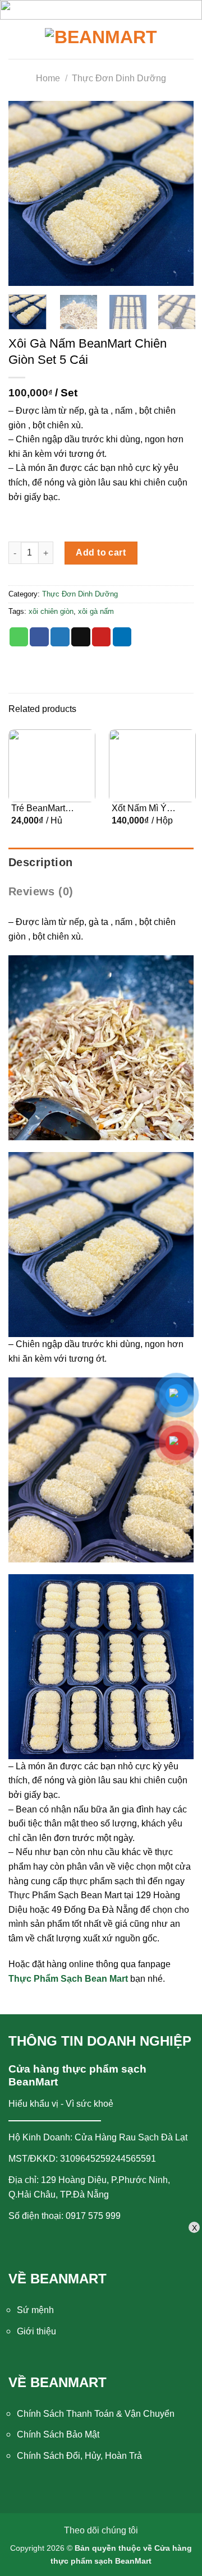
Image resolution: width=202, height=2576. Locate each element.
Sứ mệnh (35, 2310)
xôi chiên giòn (51, 611)
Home (48, 78)
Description (40, 862)
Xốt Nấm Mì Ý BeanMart (139, 809)
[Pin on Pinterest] (102, 637)
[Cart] (185, 39)
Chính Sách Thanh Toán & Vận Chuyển (96, 2414)
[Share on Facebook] (39, 637)
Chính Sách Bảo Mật (58, 2434)
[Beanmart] (101, 39)
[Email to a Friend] (81, 637)
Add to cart (101, 552)
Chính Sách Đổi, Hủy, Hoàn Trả (79, 2456)
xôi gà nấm (96, 611)
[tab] (101, 862)
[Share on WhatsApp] (19, 637)
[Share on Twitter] (60, 637)
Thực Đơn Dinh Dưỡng (119, 78)
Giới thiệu (36, 2331)
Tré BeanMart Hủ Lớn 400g (38, 809)
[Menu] (20, 39)
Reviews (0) (41, 891)
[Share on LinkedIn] (122, 637)
